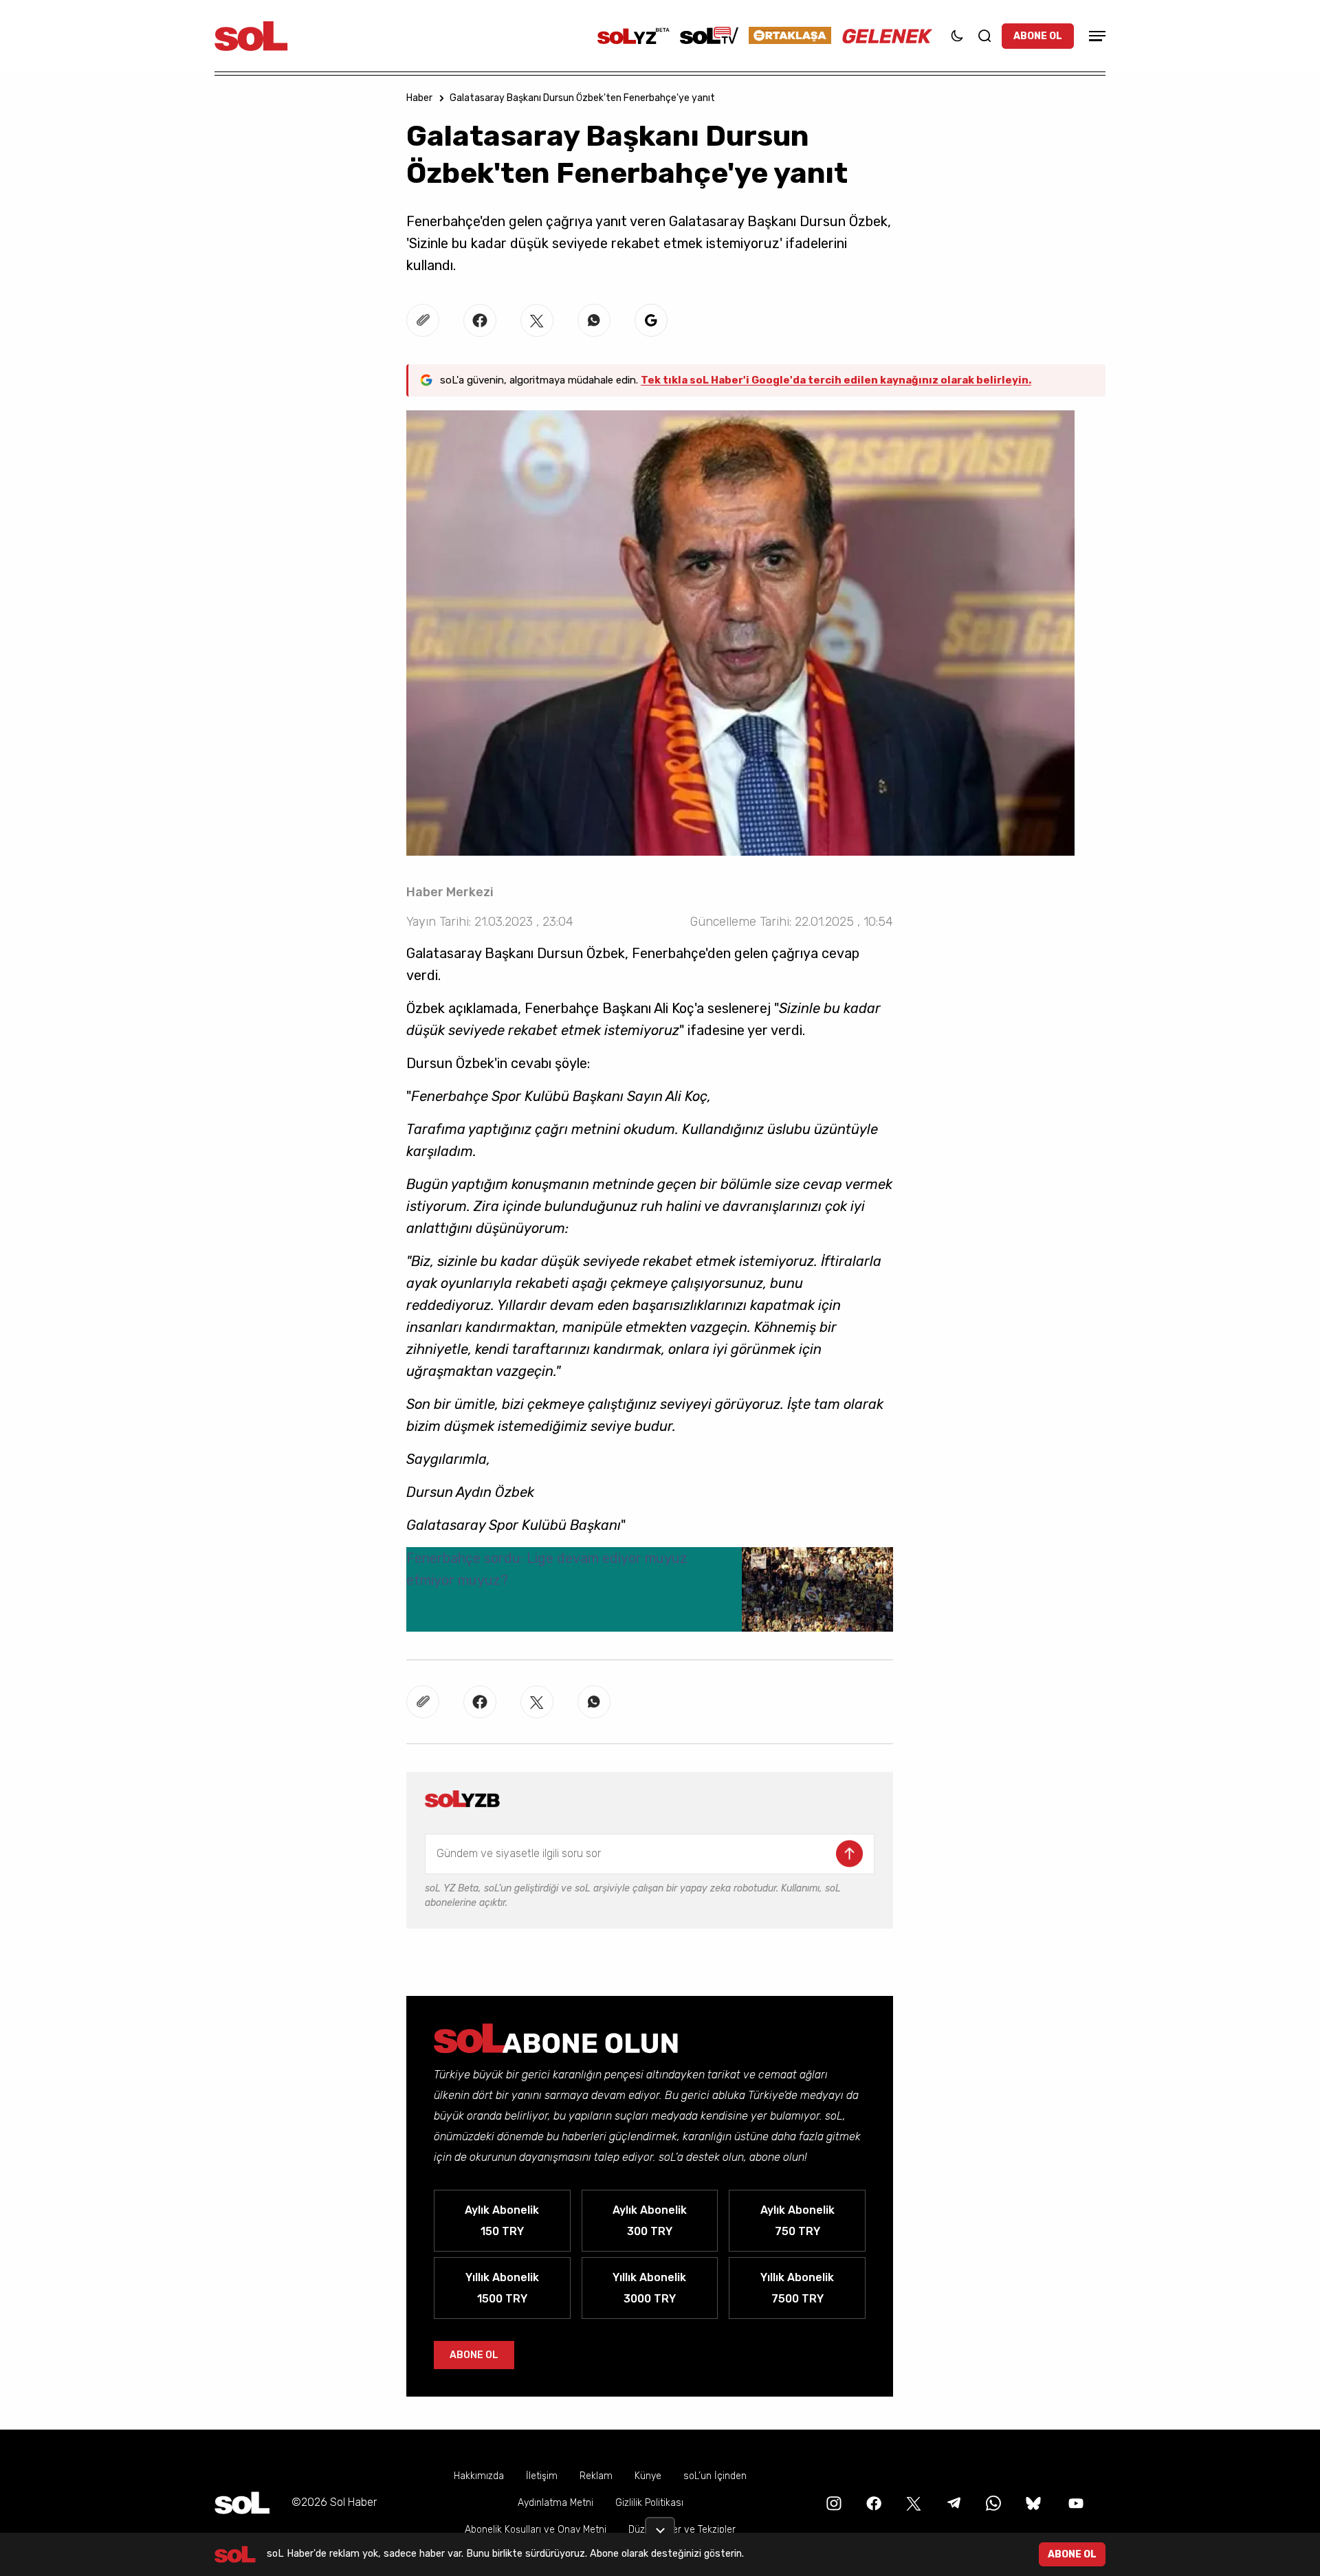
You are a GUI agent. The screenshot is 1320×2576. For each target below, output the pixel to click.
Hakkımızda (479, 2476)
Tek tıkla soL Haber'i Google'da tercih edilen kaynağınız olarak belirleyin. (836, 380)
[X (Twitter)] (912, 2502)
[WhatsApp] (992, 2502)
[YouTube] (1075, 2502)
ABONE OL (1038, 36)
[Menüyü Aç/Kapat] (1095, 36)
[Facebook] (872, 2502)
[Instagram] (833, 2502)
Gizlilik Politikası (649, 2503)
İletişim (542, 2476)
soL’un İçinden (715, 2476)
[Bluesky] (1033, 2502)
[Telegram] (952, 2502)
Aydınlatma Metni (555, 2503)
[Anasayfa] (242, 2503)
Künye (648, 2476)
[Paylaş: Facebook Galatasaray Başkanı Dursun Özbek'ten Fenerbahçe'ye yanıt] (480, 320)
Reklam (596, 2476)
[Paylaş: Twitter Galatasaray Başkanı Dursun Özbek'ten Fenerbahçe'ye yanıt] (537, 320)
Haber (419, 98)
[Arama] (984, 36)
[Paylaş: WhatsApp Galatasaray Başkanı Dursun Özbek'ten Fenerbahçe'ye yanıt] (594, 320)
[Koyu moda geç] (957, 36)
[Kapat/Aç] (660, 2525)
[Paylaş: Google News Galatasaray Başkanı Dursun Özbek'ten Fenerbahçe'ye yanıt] (651, 320)
